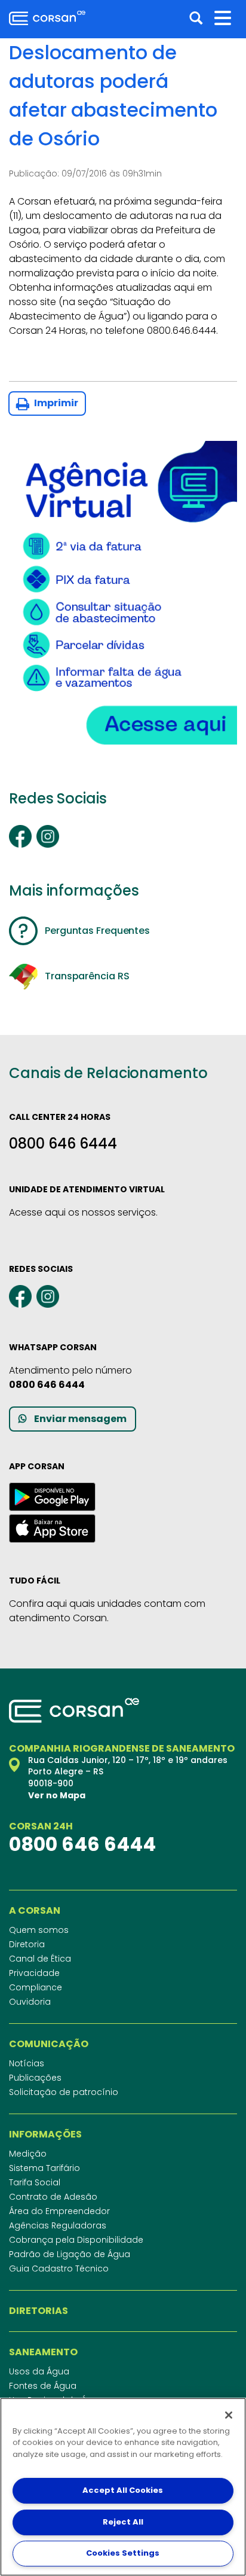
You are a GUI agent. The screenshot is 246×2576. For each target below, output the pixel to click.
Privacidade (34, 1973)
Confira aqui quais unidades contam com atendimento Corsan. (107, 1611)
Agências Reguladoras (58, 2225)
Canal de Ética (40, 1959)
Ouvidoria (30, 2002)
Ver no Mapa (57, 1795)
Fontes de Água (43, 2386)
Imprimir (55, 403)
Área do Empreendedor (59, 2211)
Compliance (36, 1987)
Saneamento (43, 2352)
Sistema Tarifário (44, 2168)
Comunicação (49, 2044)
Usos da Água (39, 2371)
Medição (28, 2154)
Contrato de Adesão (53, 2197)
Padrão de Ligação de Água (70, 2254)
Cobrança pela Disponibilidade (76, 2240)
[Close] (229, 2415)
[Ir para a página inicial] (47, 18)
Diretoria (27, 1944)
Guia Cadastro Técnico (59, 2269)
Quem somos (39, 1930)
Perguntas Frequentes (97, 931)
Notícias (27, 2063)
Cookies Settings (123, 2553)
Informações (45, 2135)
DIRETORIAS (39, 2311)
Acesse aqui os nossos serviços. (83, 1212)
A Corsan (35, 1911)
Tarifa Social (35, 2182)
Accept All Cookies (123, 2490)
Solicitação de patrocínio (64, 2092)
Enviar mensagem (80, 1419)
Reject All (123, 2522)
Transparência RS (87, 976)
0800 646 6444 (63, 1144)
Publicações (35, 2078)
